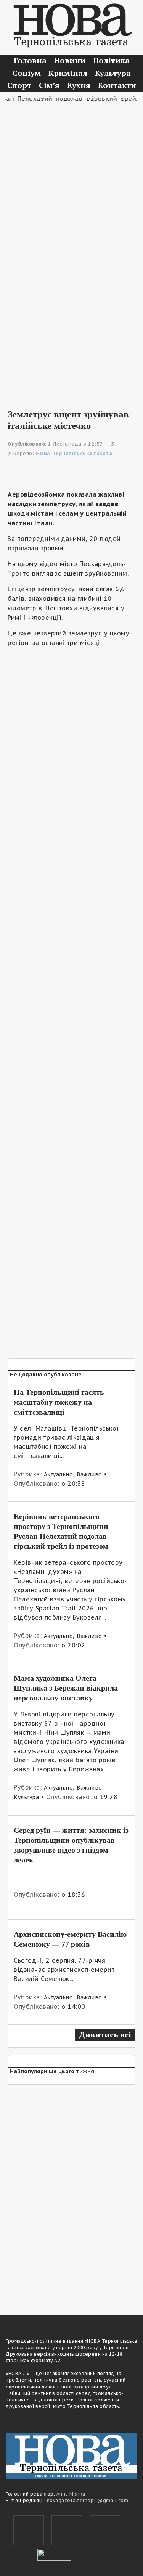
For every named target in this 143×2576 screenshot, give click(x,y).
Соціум (27, 73)
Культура (113, 73)
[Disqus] (71, 2195)
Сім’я (49, 85)
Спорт (19, 85)
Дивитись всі (105, 2035)
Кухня (79, 85)
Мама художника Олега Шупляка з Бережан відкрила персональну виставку (66, 1688)
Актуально (59, 1474)
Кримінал (68, 73)
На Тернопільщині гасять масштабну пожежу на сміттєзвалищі (59, 1402)
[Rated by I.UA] (54, 2554)
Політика (111, 60)
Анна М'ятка (71, 2494)
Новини (70, 60)
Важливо (89, 1474)
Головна (30, 60)
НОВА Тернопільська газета (74, 453)
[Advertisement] (71, 179)
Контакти (117, 85)
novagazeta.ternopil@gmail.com (88, 2500)
